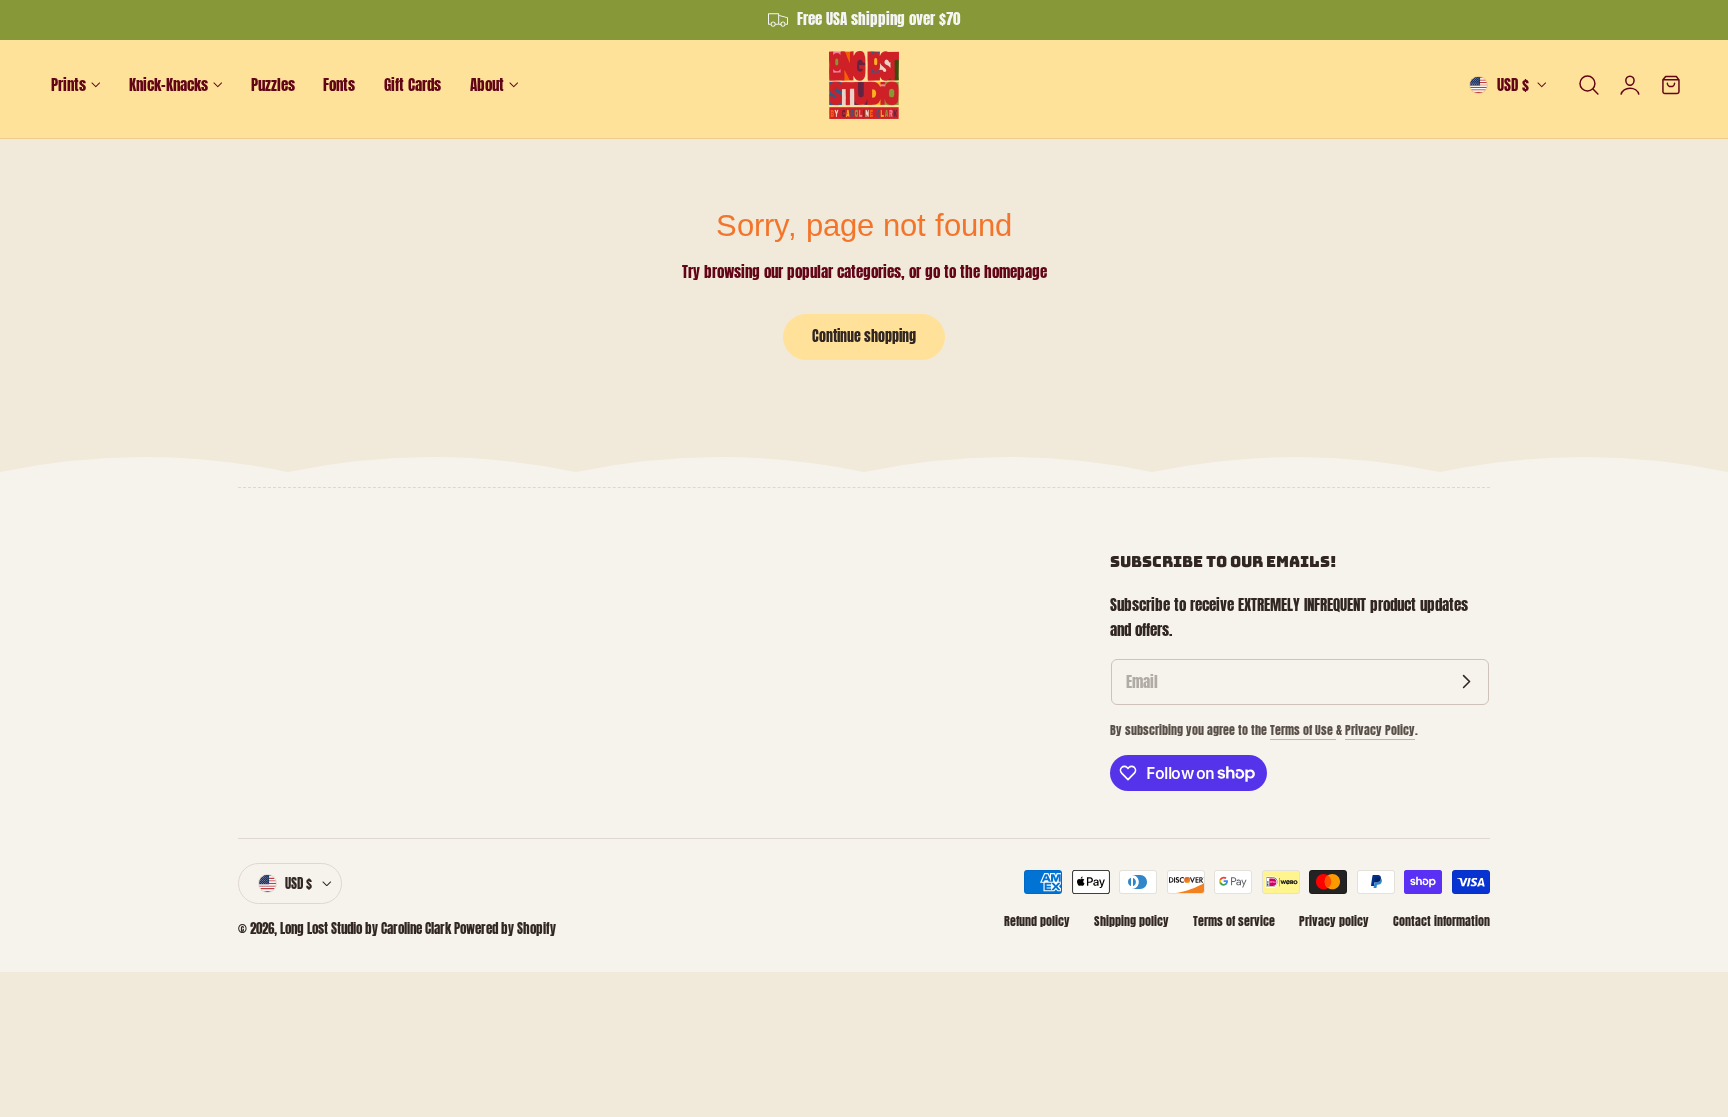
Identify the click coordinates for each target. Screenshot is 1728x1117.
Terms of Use (1303, 730)
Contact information (1441, 921)
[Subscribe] (1466, 682)
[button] (1589, 85)
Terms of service (1234, 921)
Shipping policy (1131, 921)
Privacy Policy (1380, 730)
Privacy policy (1334, 921)
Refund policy (1037, 921)
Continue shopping (864, 336)
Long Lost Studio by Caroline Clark (365, 928)
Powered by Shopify (505, 928)
